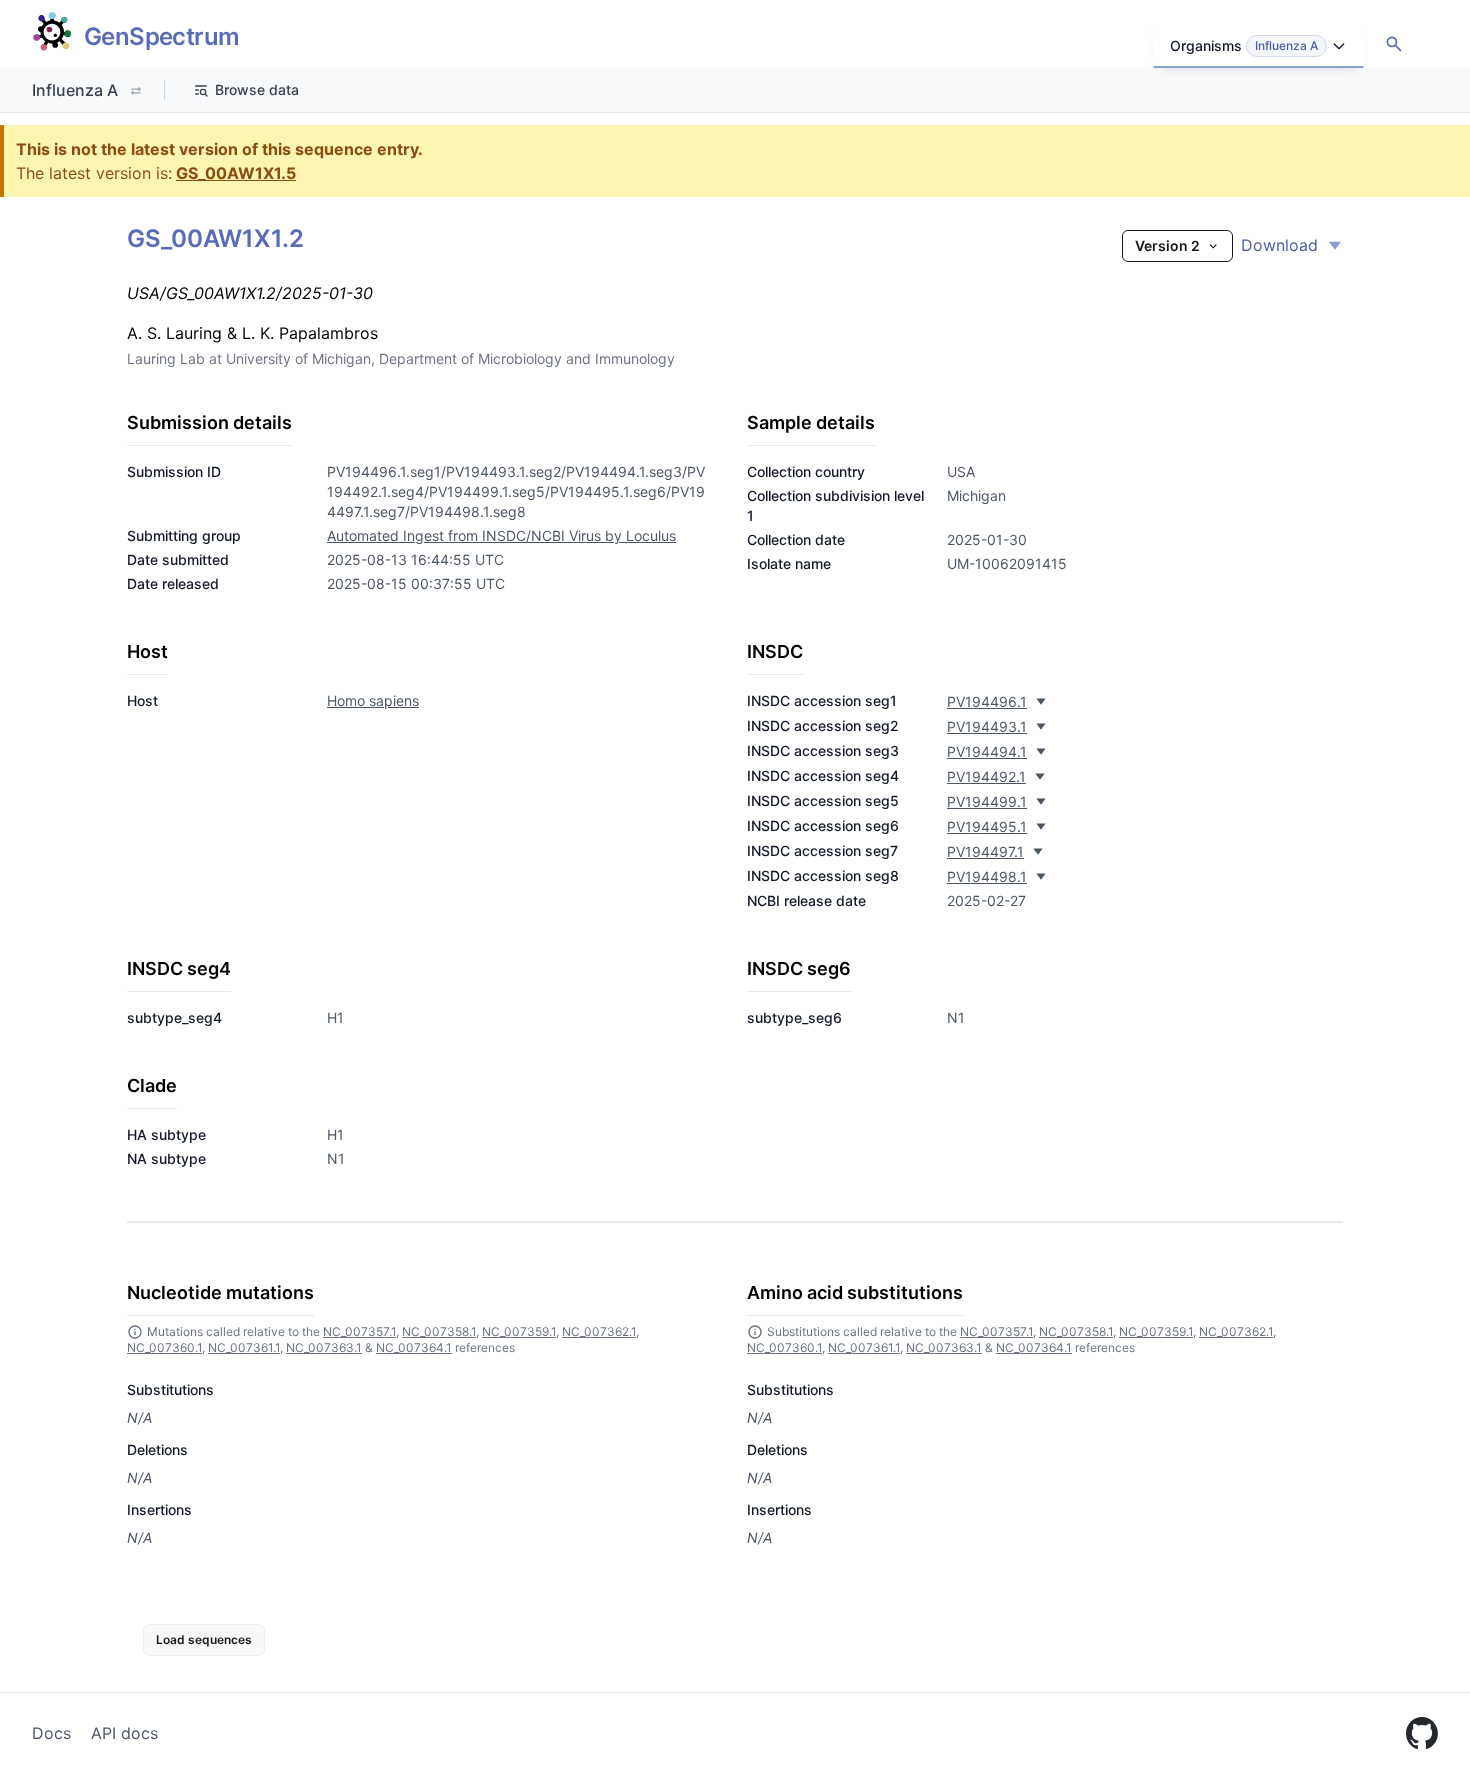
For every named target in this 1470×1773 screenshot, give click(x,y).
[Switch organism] (136, 91)
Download (1279, 245)
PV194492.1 (986, 776)
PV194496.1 (987, 701)
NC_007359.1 (519, 1331)
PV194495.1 (987, 826)
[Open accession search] (1394, 44)
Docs (51, 1733)
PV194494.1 (987, 751)
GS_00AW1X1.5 (236, 173)
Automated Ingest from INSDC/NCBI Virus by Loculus (501, 535)
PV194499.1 (987, 801)
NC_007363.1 (324, 1347)
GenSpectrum (161, 36)
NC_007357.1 (359, 1331)
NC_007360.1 (164, 1347)
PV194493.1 (987, 726)
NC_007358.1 (439, 1331)
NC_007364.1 (414, 1347)
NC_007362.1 (599, 1331)
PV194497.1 (985, 851)
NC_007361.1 (244, 1347)
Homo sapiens (373, 700)
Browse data (257, 89)
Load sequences (204, 1639)
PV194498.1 (987, 876)
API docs (124, 1733)
